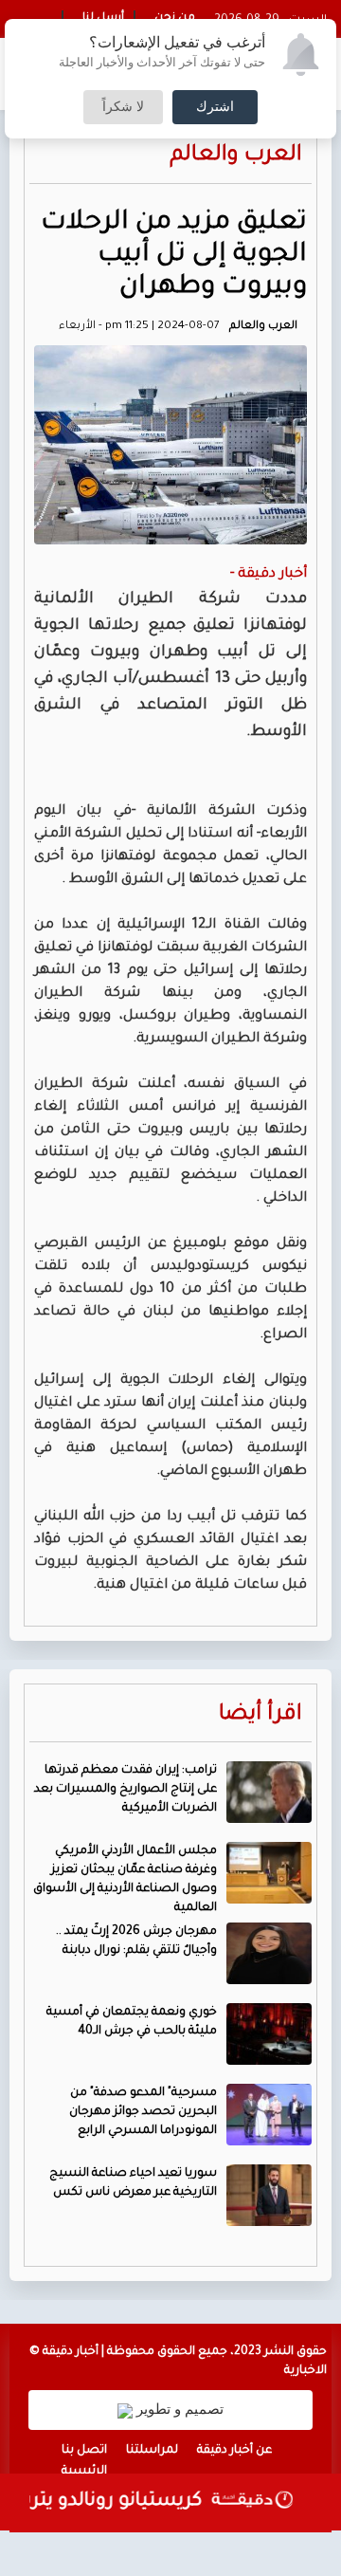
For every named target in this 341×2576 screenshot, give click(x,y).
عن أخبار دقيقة (234, 2451)
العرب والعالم (236, 156)
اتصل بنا (84, 2451)
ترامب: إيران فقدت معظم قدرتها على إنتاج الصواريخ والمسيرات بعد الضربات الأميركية (126, 1790)
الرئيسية (84, 2472)
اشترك (215, 107)
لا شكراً (123, 107)
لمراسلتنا (152, 2451)
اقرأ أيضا (260, 1715)
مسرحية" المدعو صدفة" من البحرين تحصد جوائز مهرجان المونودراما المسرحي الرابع (143, 2112)
